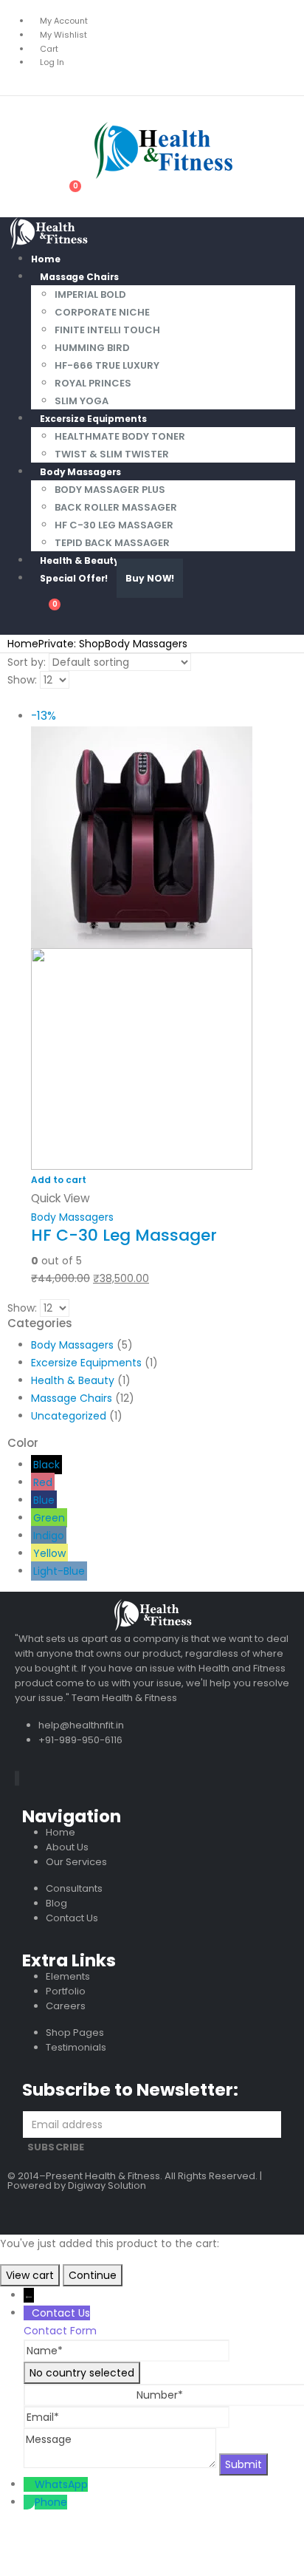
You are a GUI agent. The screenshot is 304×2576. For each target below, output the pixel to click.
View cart (30, 2275)
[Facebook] (15, 1778)
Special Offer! (74, 578)
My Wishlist (63, 35)
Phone (51, 2502)
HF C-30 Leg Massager (114, 525)
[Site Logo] (122, 150)
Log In (52, 62)
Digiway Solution (107, 2185)
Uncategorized (69, 1416)
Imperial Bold (90, 294)
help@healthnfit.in (81, 1725)
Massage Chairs (79, 277)
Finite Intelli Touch (107, 330)
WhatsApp (61, 2484)
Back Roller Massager (116, 507)
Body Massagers (80, 472)
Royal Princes (93, 383)
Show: (22, 680)
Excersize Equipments (93, 419)
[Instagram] (18, 1778)
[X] (17, 1778)
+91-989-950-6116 (80, 1740)
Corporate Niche (102, 312)
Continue (93, 2275)
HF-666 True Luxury (107, 365)
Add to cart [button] (59, 1180)
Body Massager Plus (110, 490)
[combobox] (82, 2373)
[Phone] (29, 2502)
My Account (64, 21)
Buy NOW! (150, 578)
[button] (18, 109)
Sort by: (27, 662)
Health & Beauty (73, 1380)
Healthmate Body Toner (120, 436)
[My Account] (29, 197)
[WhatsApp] (29, 2484)
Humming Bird (92, 348)
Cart (49, 49)
